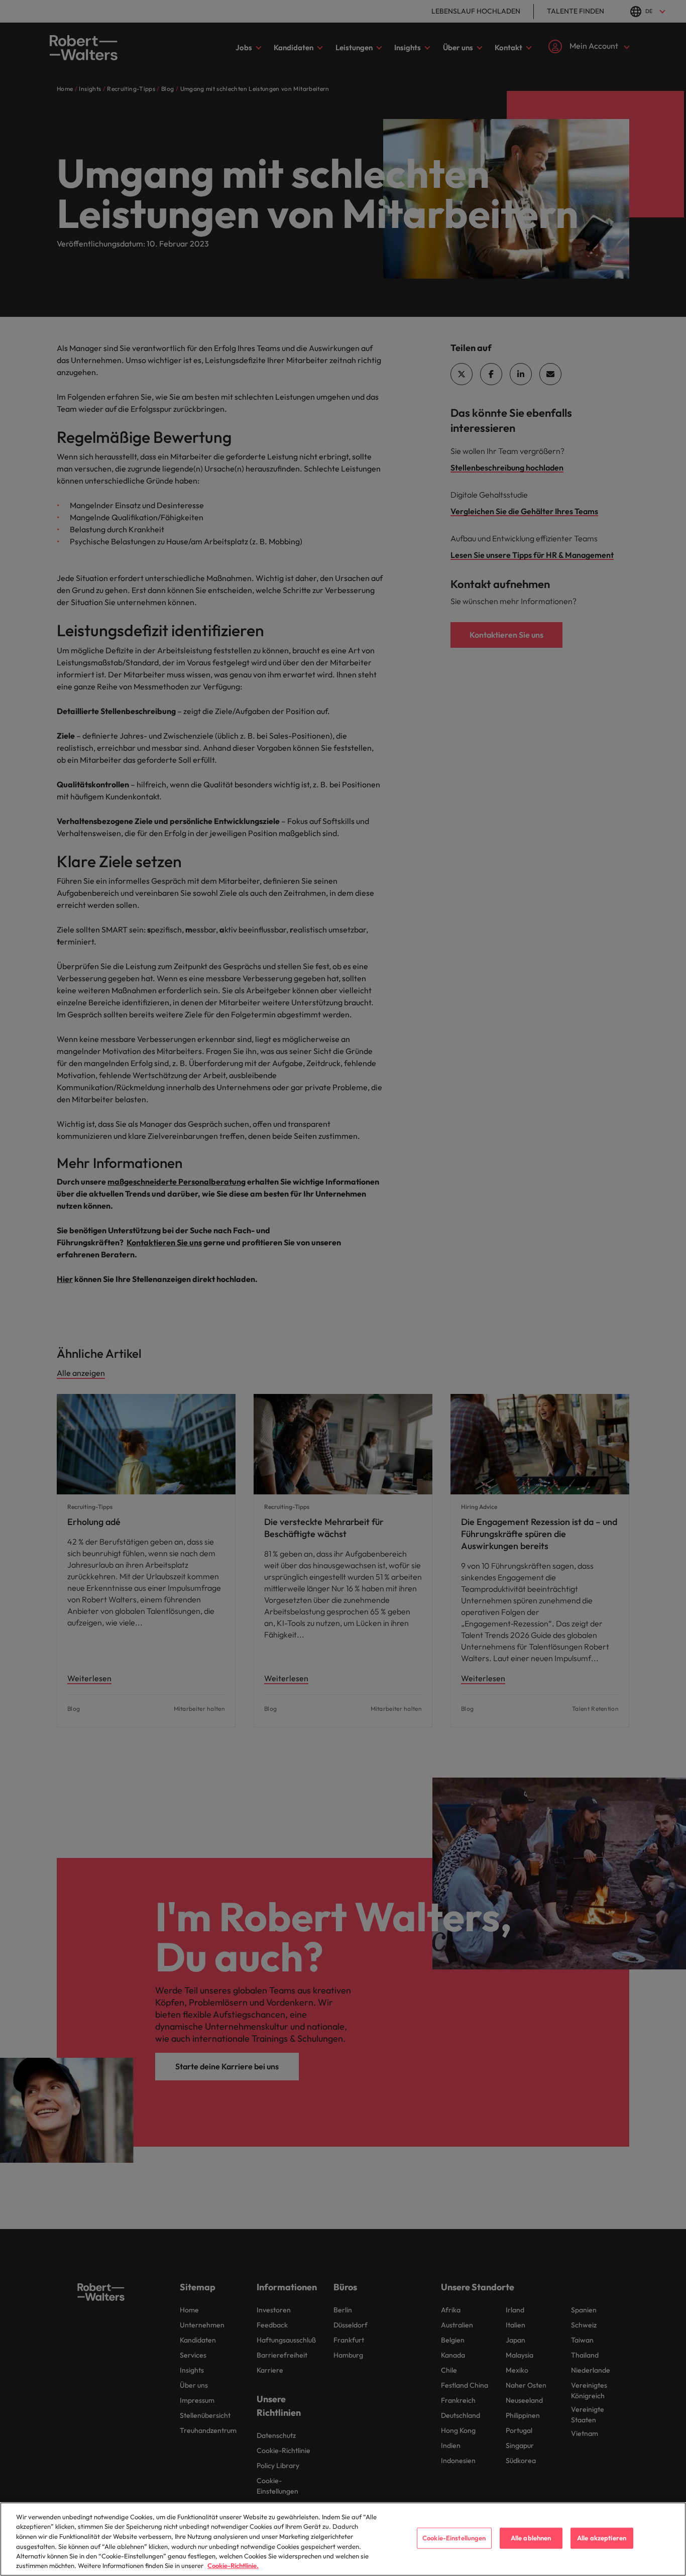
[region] (343, 2539)
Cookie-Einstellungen (454, 2538)
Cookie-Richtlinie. (233, 2565)
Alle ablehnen (531, 2538)
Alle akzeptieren (602, 2538)
